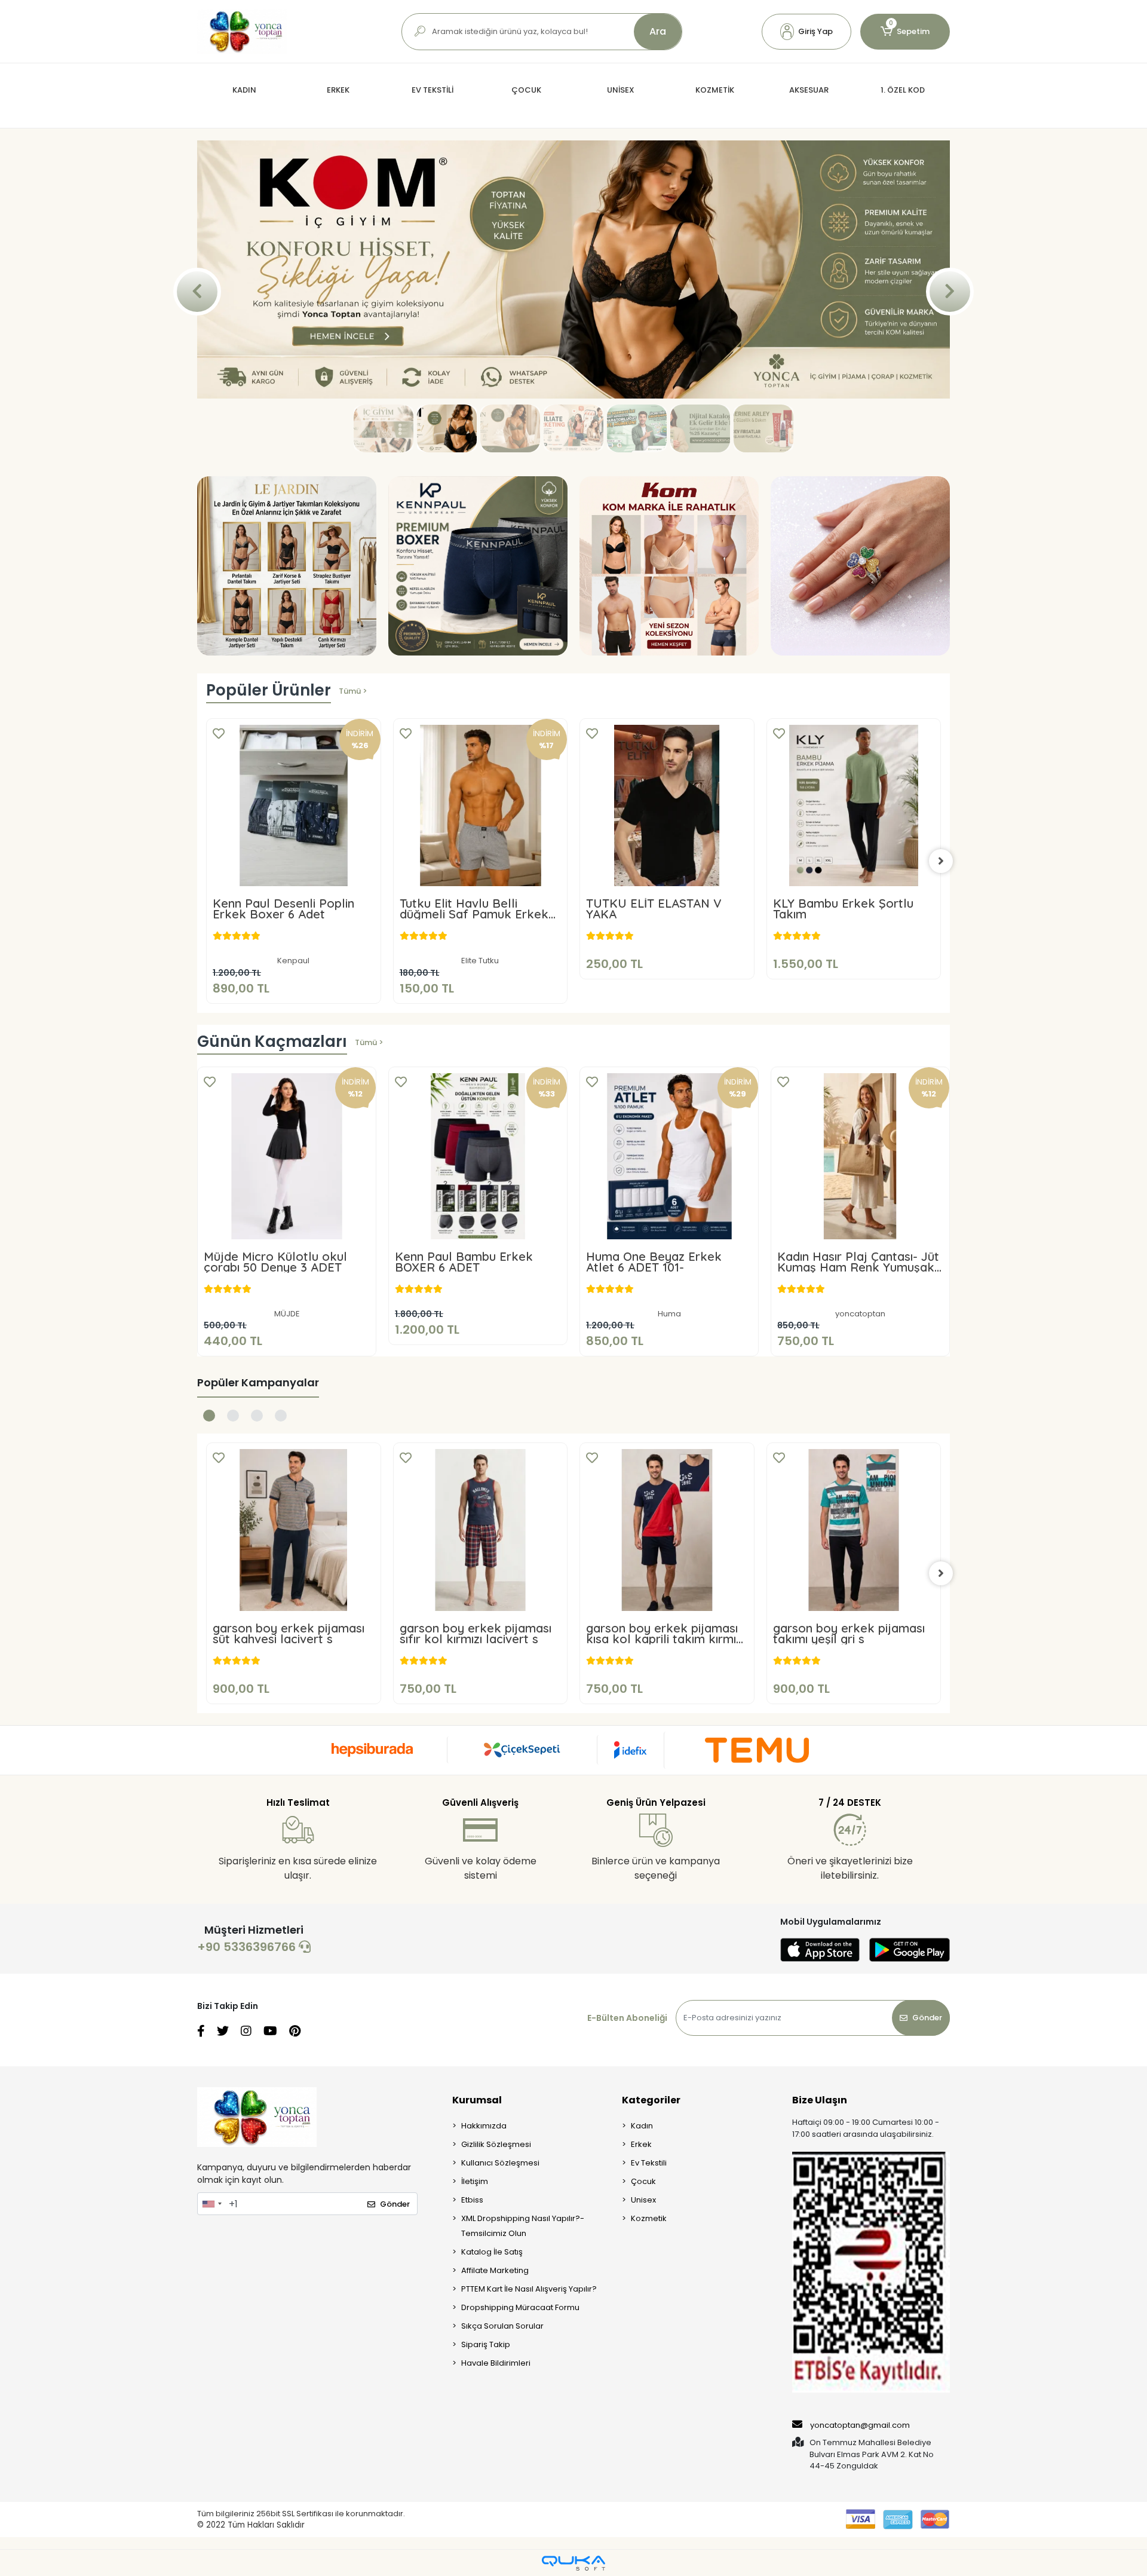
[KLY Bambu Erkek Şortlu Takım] (668, 803)
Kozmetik (649, 2216)
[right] (941, 858)
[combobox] (211, 2201)
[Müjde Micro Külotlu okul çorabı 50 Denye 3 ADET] (287, 1153)
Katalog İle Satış (492, 2249)
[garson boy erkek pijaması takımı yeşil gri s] (668, 1528)
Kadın (642, 2123)
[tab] (209, 1413)
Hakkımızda (484, 2123)
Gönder (927, 2015)
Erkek (641, 2142)
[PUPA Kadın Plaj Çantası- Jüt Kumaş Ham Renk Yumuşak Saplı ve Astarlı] (854, 803)
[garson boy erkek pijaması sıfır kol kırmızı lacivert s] (294, 1528)
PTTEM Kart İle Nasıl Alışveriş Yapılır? (529, 2286)
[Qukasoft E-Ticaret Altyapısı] (573, 2560)
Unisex (643, 2197)
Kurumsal (477, 2098)
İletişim (475, 2179)
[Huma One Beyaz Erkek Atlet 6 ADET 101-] (669, 1153)
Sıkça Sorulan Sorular (502, 2324)
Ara (658, 31)
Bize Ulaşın (820, 2098)
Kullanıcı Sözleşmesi (500, 2160)
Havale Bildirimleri (496, 2361)
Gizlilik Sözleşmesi (496, 2142)
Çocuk (643, 2179)
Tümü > (353, 688)
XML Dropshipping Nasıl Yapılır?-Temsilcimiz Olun (523, 2223)
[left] (206, 858)
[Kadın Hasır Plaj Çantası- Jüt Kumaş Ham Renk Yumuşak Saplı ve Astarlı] (860, 1153)
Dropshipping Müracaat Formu (520, 2305)
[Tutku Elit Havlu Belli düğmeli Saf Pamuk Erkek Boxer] (294, 803)
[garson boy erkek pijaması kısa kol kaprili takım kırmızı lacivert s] (481, 1528)
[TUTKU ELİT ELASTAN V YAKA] (481, 803)
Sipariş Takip (486, 2342)
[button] (806, 32)
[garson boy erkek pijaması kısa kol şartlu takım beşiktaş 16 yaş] (854, 1528)
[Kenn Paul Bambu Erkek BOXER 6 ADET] (478, 1153)
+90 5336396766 (248, 1944)
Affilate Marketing (495, 2268)
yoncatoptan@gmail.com (860, 2422)
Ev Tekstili (649, 2160)
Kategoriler (651, 2098)
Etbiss (472, 2197)
